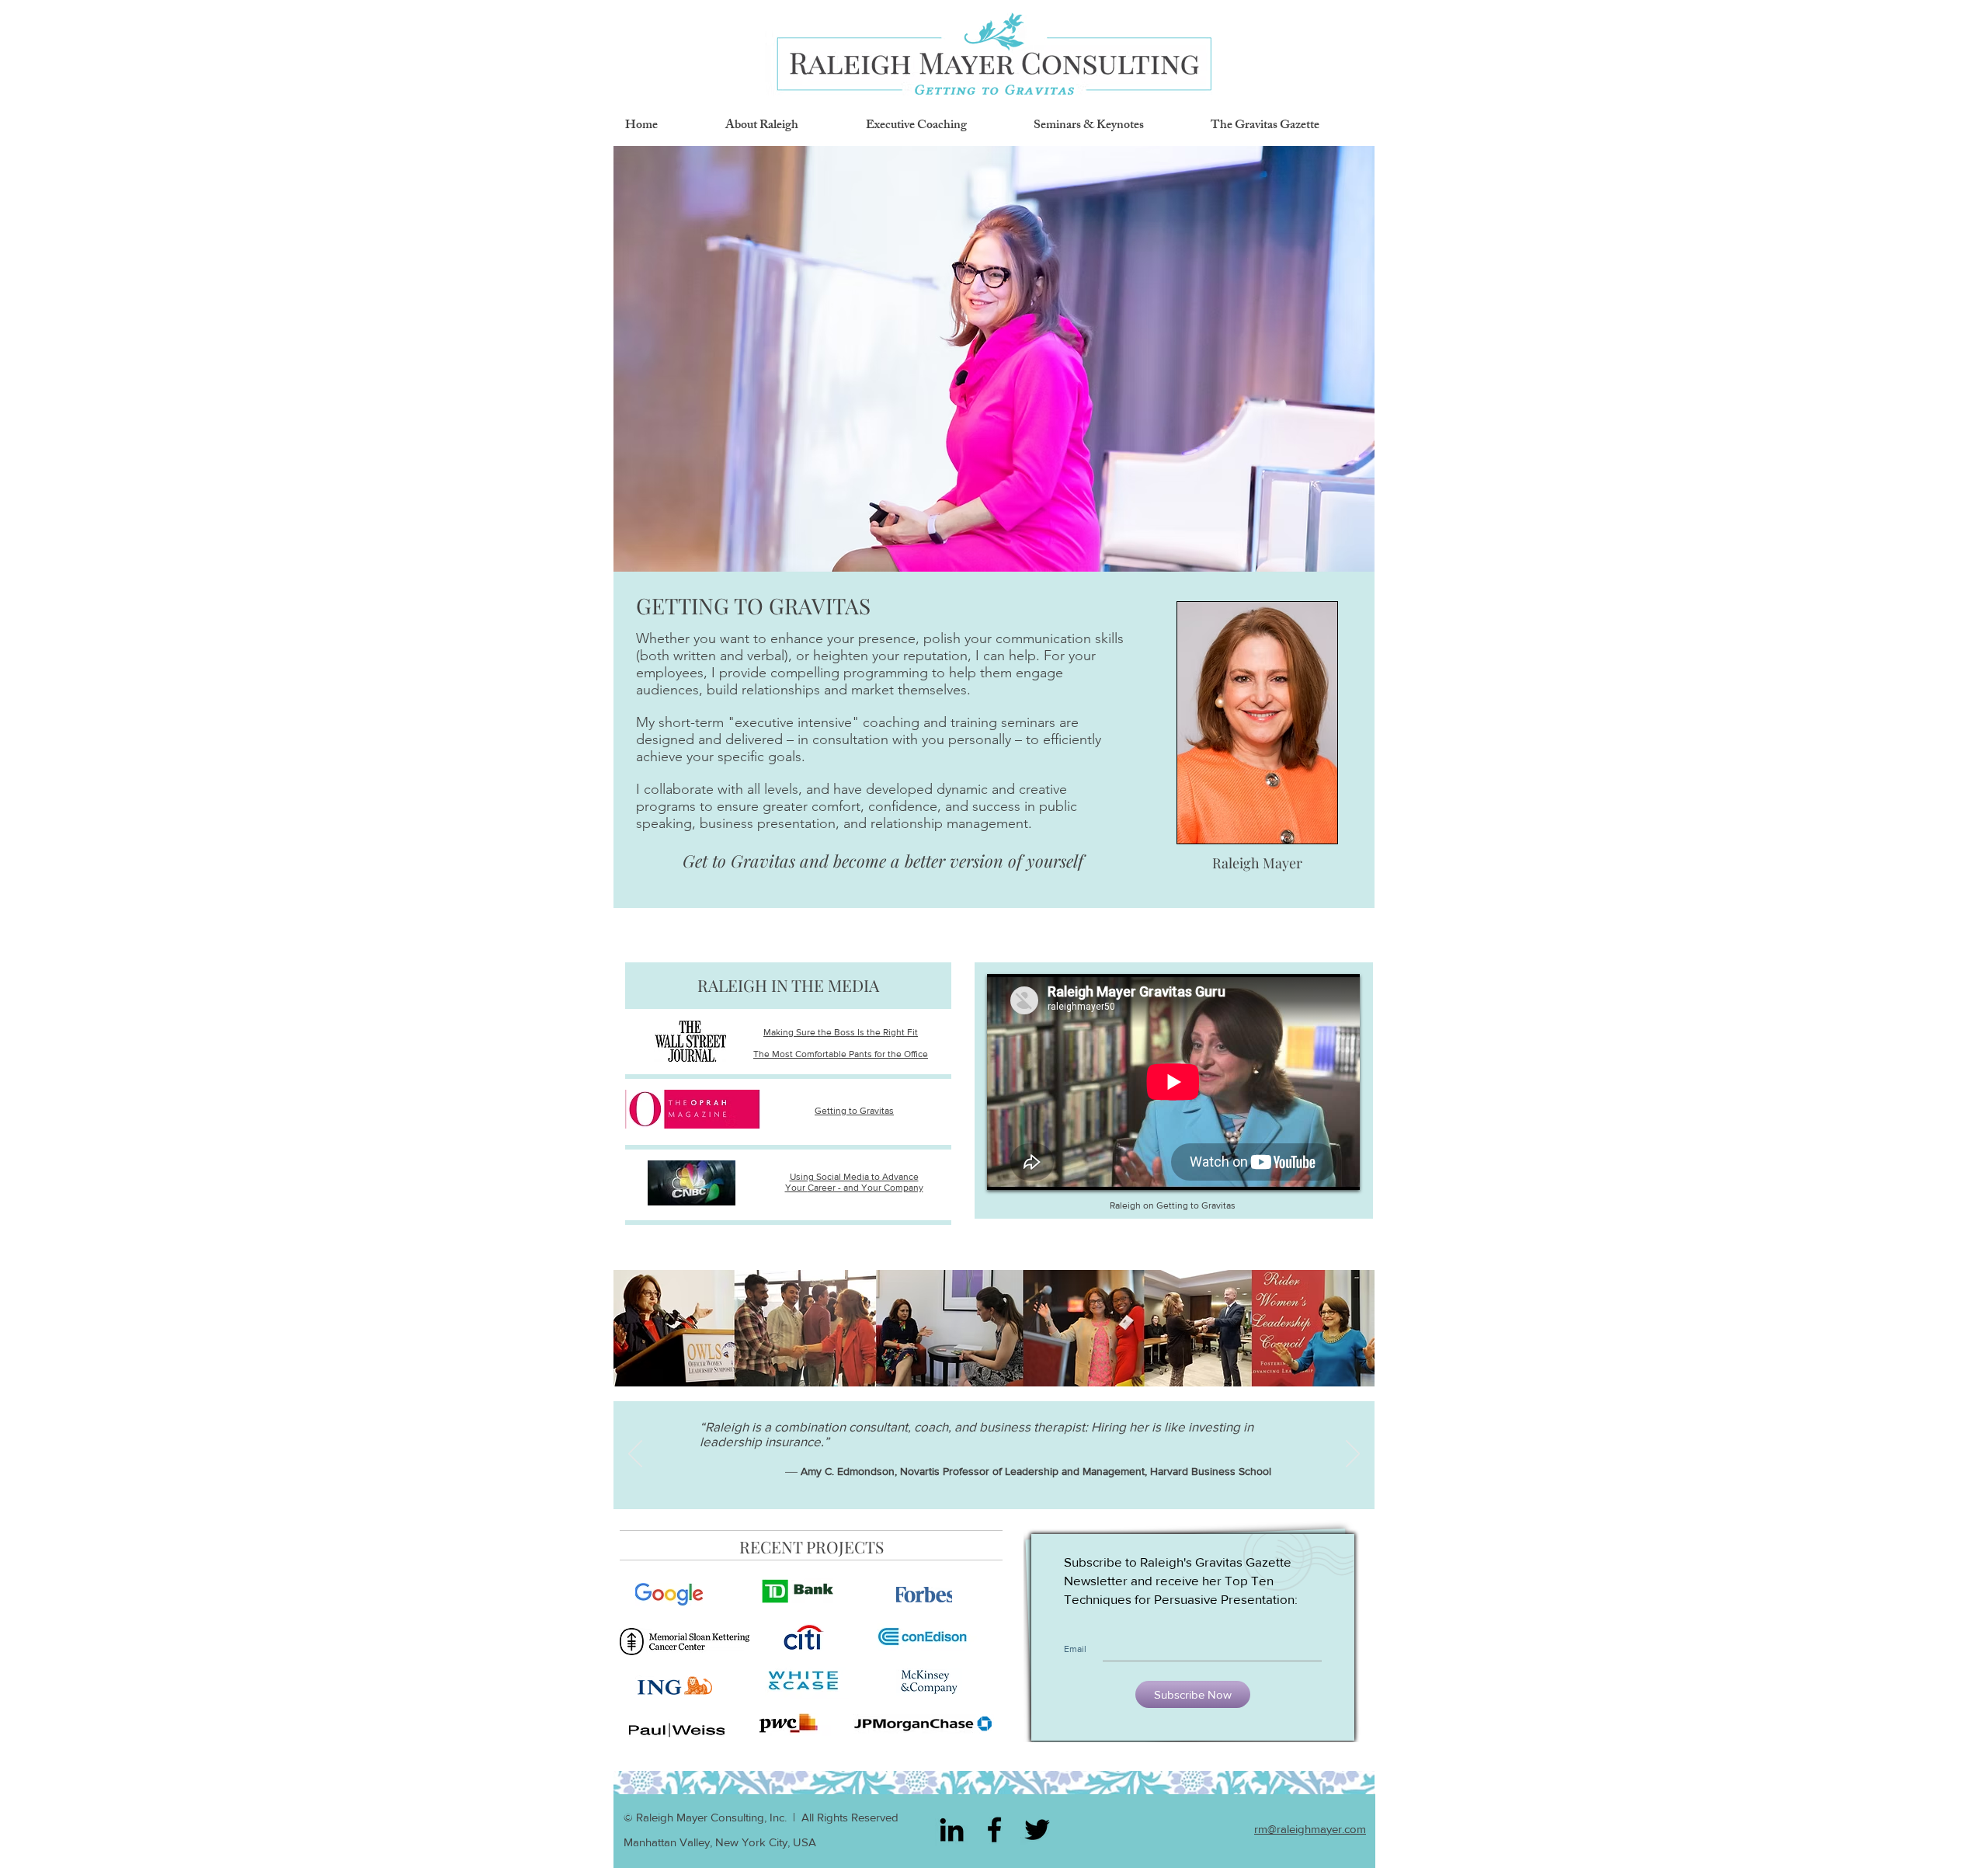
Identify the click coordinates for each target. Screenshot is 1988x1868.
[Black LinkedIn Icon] (952, 1830)
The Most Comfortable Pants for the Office (841, 1054)
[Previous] (635, 1455)
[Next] (1353, 1455)
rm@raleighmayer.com (1310, 1829)
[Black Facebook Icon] (994, 1830)
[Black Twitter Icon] (1037, 1830)
